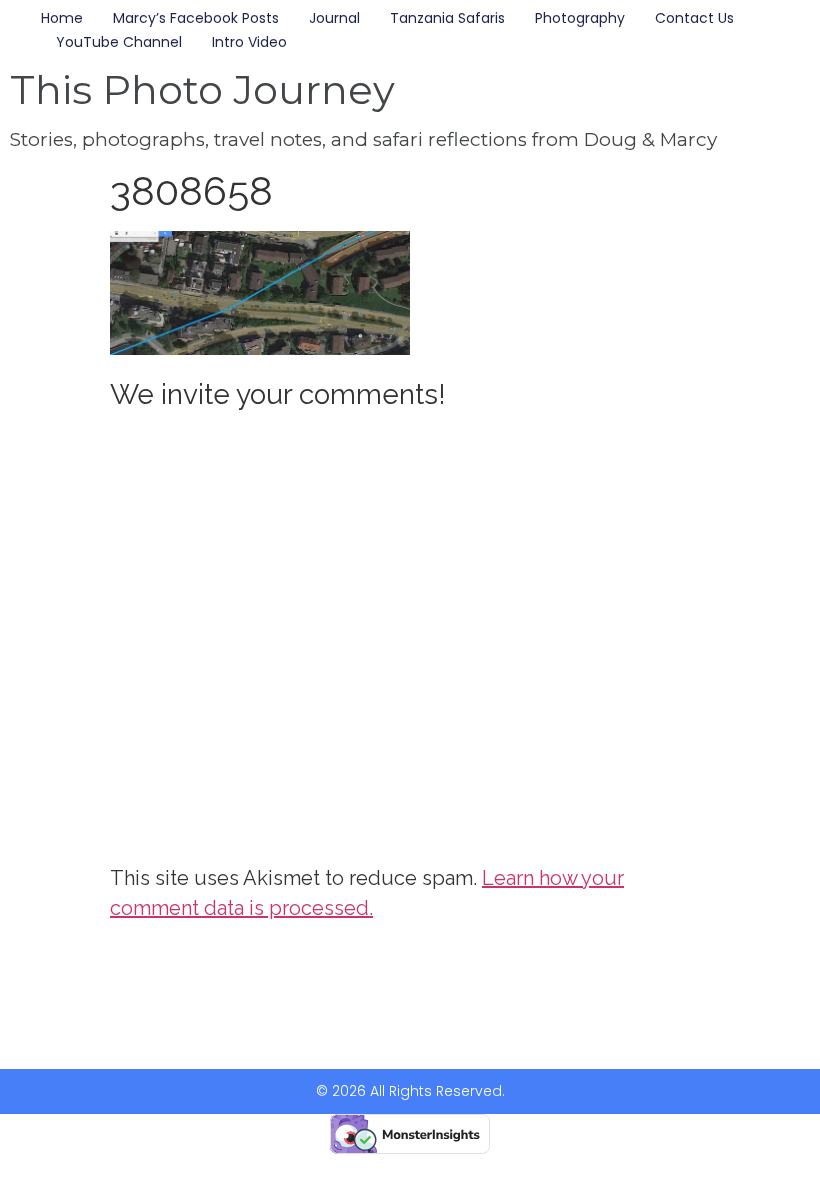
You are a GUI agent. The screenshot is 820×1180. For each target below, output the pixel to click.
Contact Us (694, 18)
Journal (334, 18)
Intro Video (249, 42)
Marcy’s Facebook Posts (196, 18)
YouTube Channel (119, 42)
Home (62, 18)
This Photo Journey (202, 89)
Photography (580, 18)
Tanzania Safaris (447, 18)
